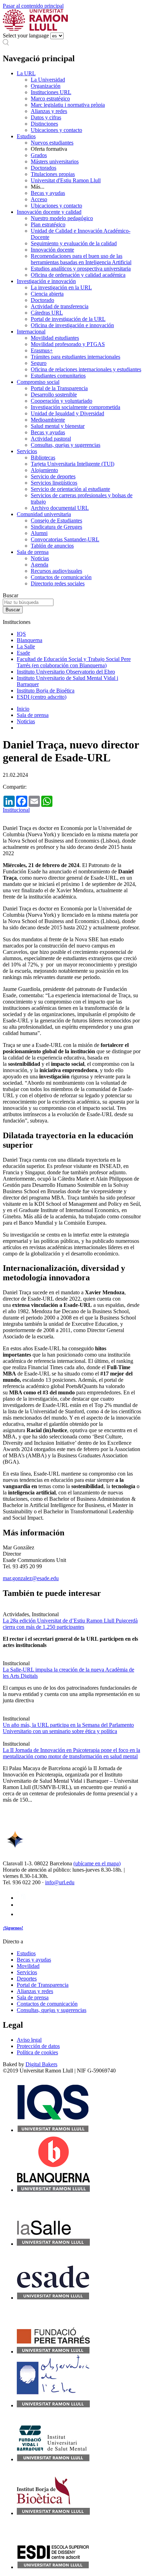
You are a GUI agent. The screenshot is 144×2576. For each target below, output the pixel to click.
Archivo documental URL (60, 508)
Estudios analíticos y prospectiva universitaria (81, 269)
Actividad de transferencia (60, 306)
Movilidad (28, 1966)
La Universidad (48, 80)
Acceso (39, 199)
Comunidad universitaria (44, 514)
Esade (23, 653)
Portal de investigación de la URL (68, 319)
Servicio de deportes (53, 476)
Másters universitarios (55, 161)
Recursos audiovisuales (56, 571)
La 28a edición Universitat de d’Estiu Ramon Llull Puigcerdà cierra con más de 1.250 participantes (70, 1624)
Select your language (26, 36)
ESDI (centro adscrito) (42, 697)
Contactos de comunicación (61, 577)
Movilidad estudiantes (55, 338)
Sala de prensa (33, 552)
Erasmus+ (42, 350)
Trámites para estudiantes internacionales (75, 357)
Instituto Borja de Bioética (46, 691)
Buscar (10, 595)
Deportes (27, 1979)
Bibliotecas (43, 458)
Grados (39, 155)
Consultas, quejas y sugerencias (66, 445)
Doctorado (42, 300)
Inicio (23, 709)
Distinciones (44, 124)
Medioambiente (48, 420)
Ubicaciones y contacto (56, 130)
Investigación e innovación (46, 281)
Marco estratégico (50, 98)
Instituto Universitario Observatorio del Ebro (66, 672)
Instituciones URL (51, 92)
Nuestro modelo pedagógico (62, 218)
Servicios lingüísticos (54, 483)
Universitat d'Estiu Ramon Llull (66, 180)
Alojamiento (44, 470)
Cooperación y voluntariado (62, 401)
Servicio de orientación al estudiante (70, 489)
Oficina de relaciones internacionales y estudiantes (86, 369)
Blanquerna (30, 640)
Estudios (26, 136)
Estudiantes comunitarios (58, 376)
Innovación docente (52, 250)
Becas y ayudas (48, 193)
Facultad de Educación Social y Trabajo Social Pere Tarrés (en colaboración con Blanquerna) (74, 662)
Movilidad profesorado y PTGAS (68, 344)
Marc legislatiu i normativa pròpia (68, 105)
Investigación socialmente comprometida (75, 407)
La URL (26, 73)
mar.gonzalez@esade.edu (31, 1578)
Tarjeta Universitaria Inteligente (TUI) (73, 464)
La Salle (26, 646)
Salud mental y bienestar (58, 426)
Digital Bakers (41, 2064)
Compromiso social (38, 382)
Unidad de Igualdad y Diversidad (67, 413)
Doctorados (44, 168)
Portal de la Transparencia (59, 388)
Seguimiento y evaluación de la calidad (74, 243)
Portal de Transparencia (43, 1985)
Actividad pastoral (51, 439)
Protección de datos (38, 2046)
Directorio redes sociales (58, 583)
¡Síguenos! (13, 1928)
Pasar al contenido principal (33, 6)
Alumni (39, 533)
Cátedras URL (47, 313)
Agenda (39, 565)
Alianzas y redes (49, 111)
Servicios (27, 451)
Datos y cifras (46, 117)
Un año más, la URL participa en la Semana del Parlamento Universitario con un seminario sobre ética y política (68, 1728)
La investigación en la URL (61, 287)
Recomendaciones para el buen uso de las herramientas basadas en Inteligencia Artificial (81, 259)
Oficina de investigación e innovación (72, 325)
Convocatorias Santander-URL (65, 539)
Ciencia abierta (47, 294)
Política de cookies (37, 2052)
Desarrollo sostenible (54, 395)
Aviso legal (29, 2040)
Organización (46, 86)
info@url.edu (60, 1882)
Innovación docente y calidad (49, 212)
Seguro (39, 363)
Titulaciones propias (53, 174)
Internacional (31, 332)
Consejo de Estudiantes (56, 520)
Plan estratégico (48, 224)
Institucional (16, 810)
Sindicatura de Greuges (56, 527)
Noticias (40, 558)
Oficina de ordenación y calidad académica (78, 275)
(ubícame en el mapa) (97, 1863)
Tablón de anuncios (52, 546)
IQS (21, 634)
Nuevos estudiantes (52, 143)
